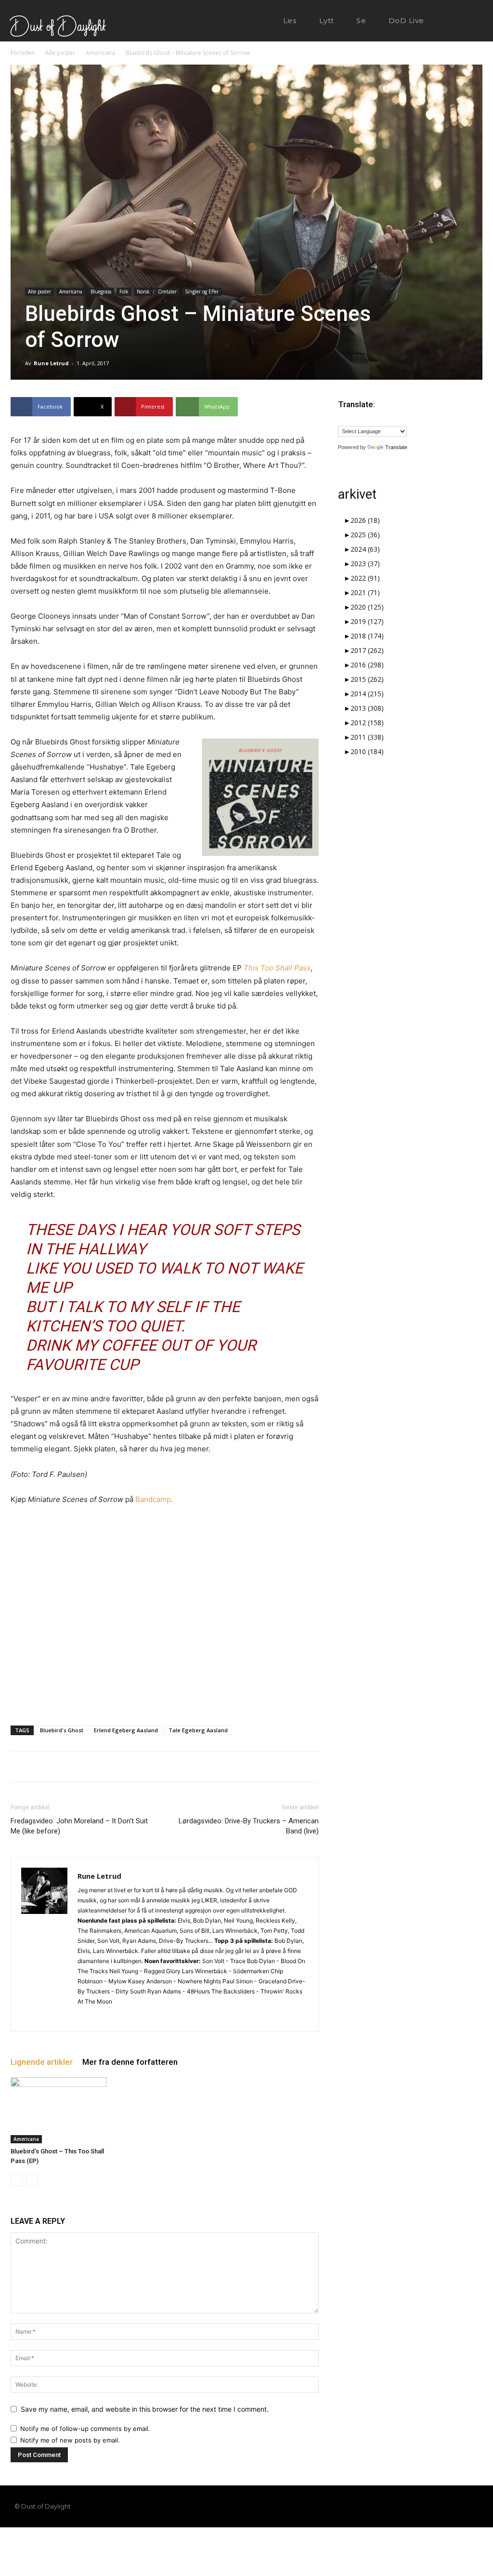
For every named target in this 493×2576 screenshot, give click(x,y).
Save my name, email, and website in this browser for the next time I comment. (145, 2409)
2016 (367, 665)
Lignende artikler (42, 2062)
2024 (365, 549)
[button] (456, 21)
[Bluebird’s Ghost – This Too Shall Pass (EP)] (58, 2110)
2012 (367, 723)
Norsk (143, 292)
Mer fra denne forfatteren (130, 2062)
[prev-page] (17, 2180)
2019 (367, 621)
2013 (367, 708)
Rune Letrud (51, 363)
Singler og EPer (202, 292)
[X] (120, 2018)
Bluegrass (101, 292)
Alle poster (60, 53)
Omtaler (167, 292)
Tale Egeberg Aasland (198, 1730)
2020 (367, 607)
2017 (367, 650)
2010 (367, 751)
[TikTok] (440, 2507)
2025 (365, 535)
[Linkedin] (103, 2018)
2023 (365, 564)
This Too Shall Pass (277, 968)
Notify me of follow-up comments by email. (85, 2429)
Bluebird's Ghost (62, 1730)
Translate (396, 447)
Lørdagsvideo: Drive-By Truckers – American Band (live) (249, 1826)
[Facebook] (407, 2507)
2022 (365, 578)
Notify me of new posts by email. (70, 2440)
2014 (367, 694)
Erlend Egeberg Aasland (126, 1730)
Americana (100, 53)
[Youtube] (473, 2507)
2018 (367, 636)
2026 (365, 520)
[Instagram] (85, 2018)
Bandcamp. (154, 1499)
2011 (367, 737)
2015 (367, 679)
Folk (124, 292)
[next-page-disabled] (32, 2180)
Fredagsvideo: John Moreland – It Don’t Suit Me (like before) (79, 1826)
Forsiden (23, 53)
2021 (365, 592)
